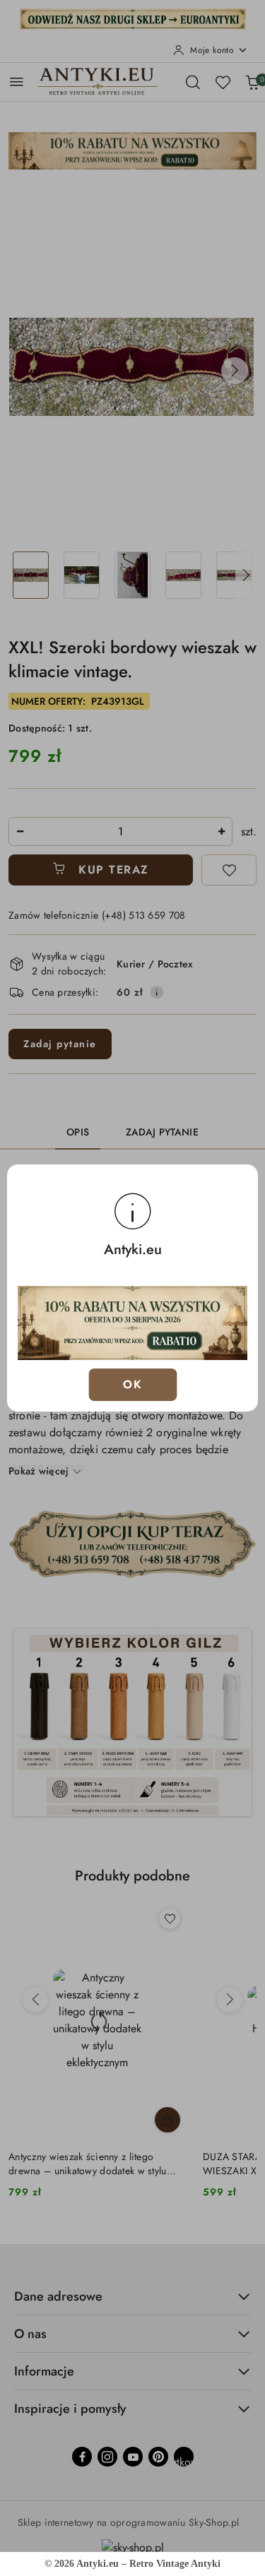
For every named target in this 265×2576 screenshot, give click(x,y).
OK (132, 1384)
